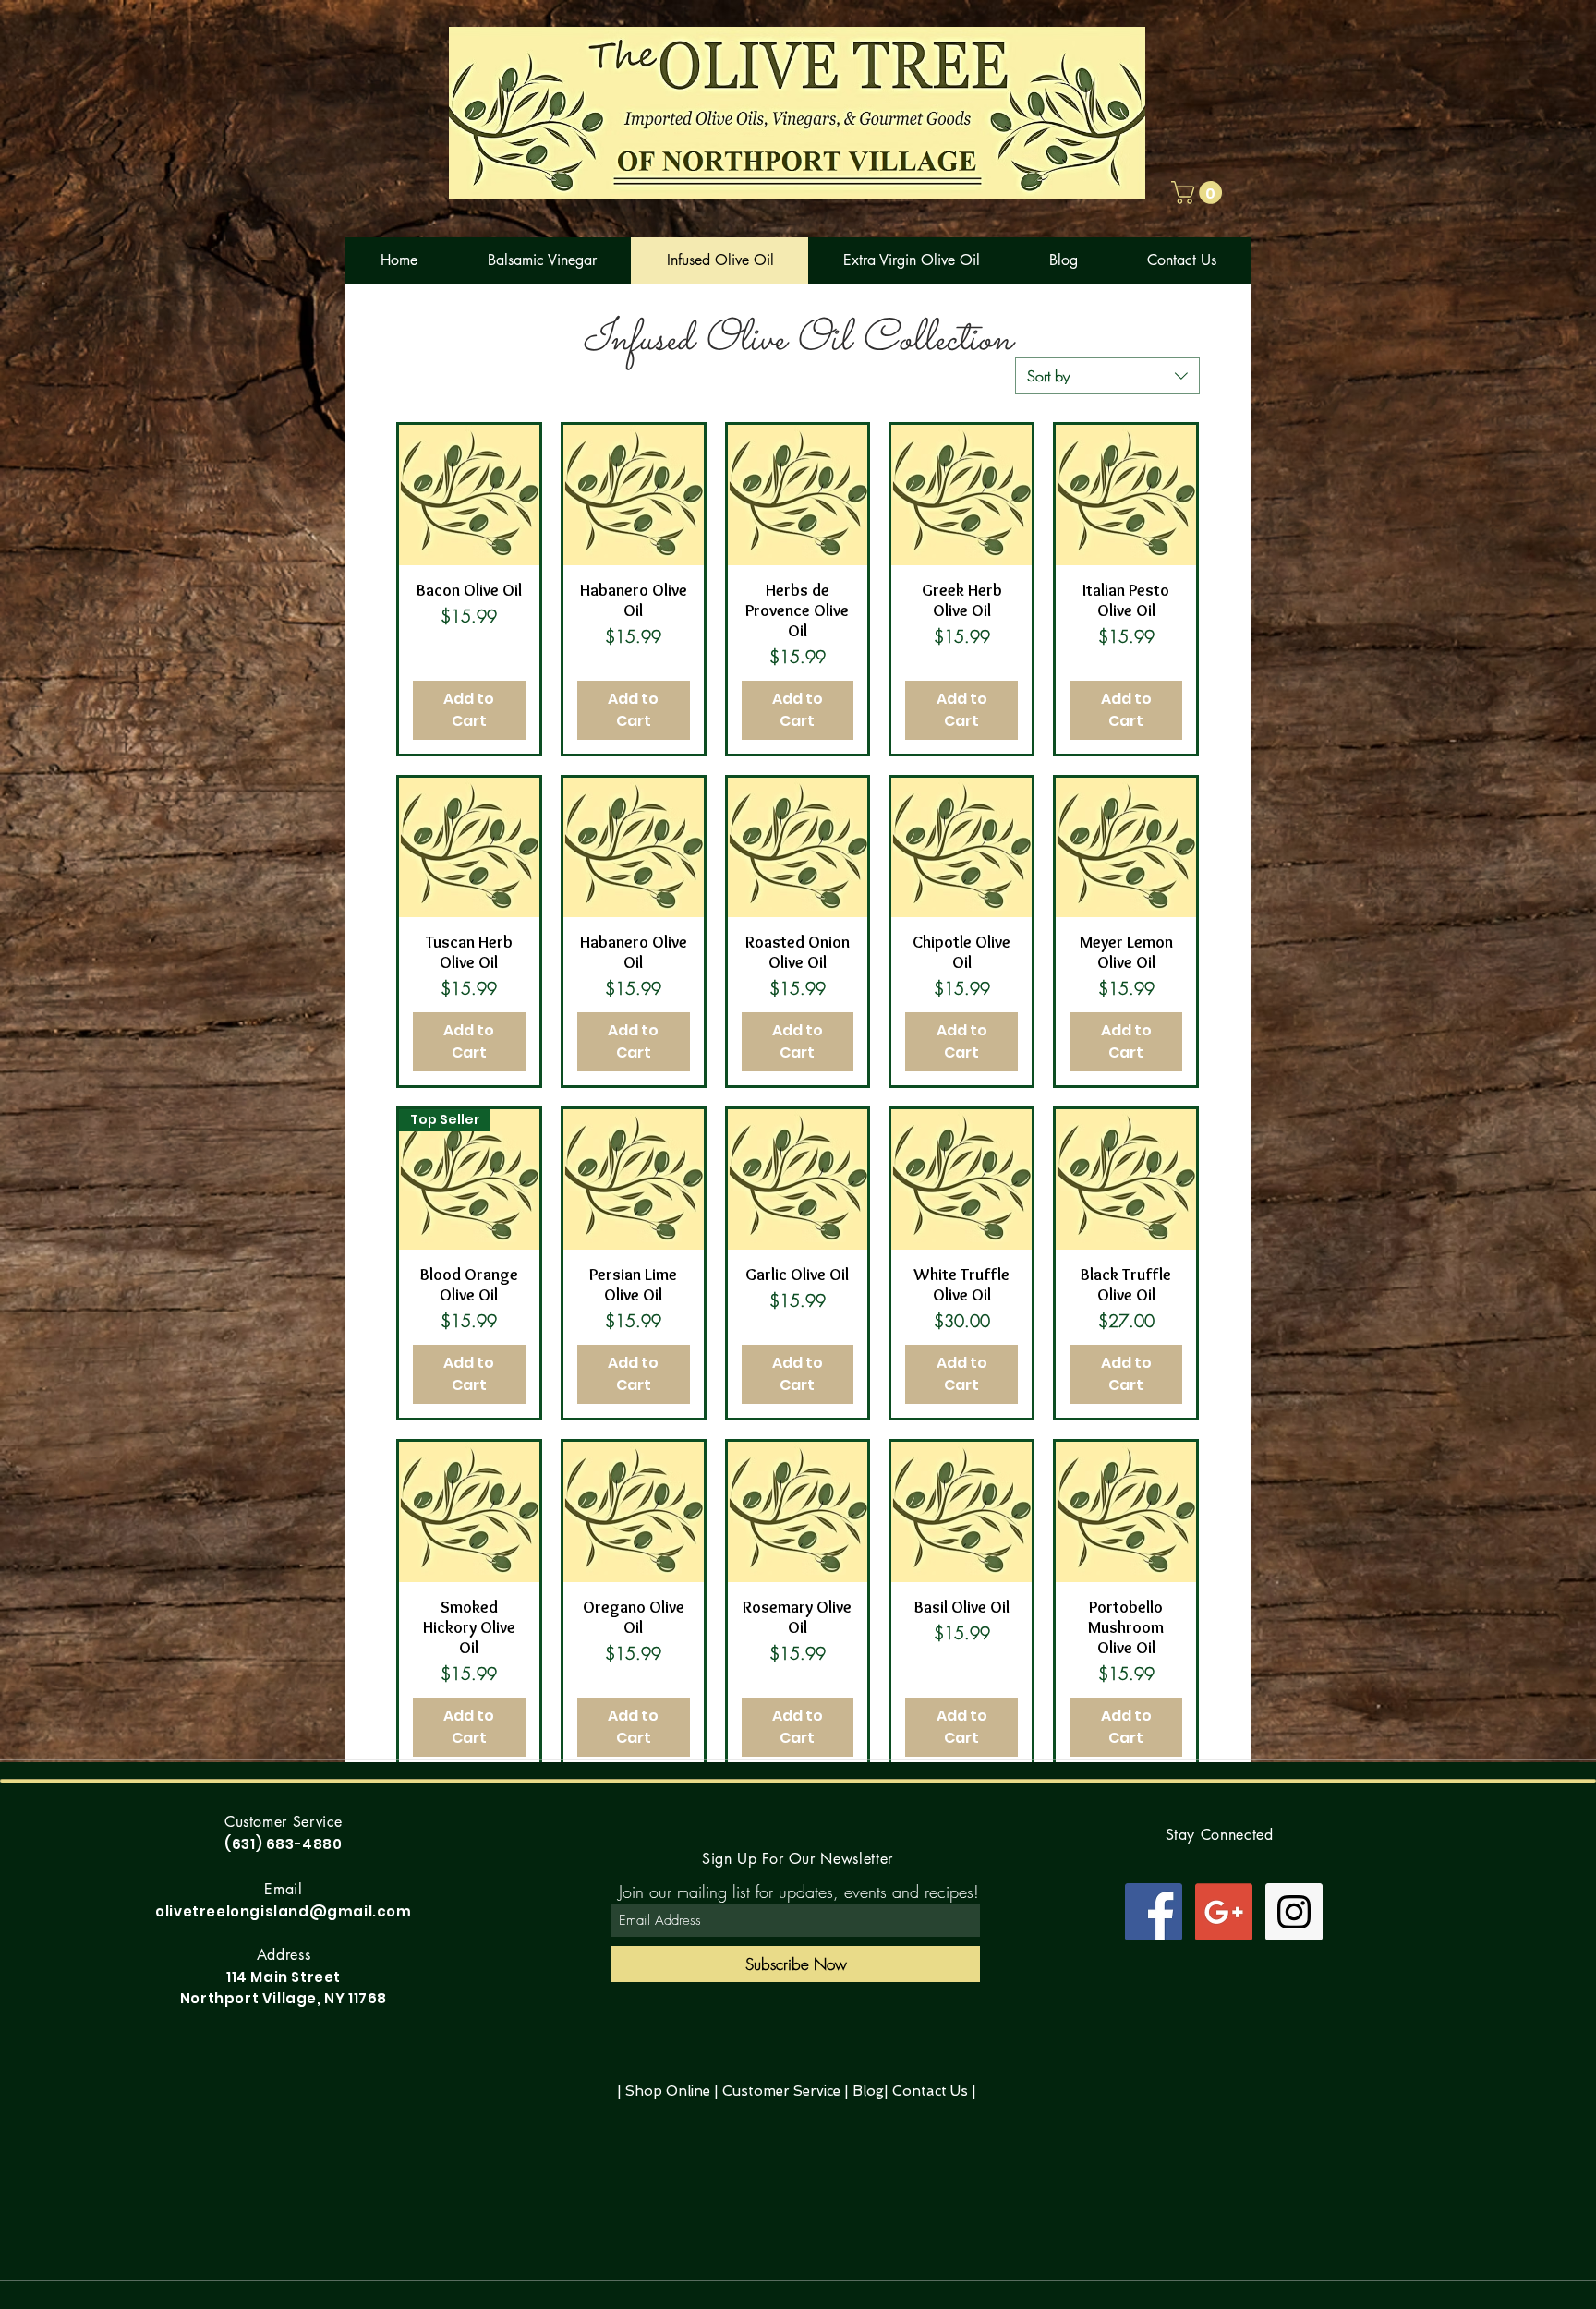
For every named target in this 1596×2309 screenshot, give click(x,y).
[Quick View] (469, 495)
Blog (868, 2091)
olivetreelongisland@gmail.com (283, 1911)
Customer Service (781, 2091)
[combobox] (1107, 376)
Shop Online (668, 2091)
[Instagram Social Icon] (1294, 1912)
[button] (1199, 193)
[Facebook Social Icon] (1154, 1912)
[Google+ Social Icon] (1224, 1912)
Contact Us (930, 2091)
